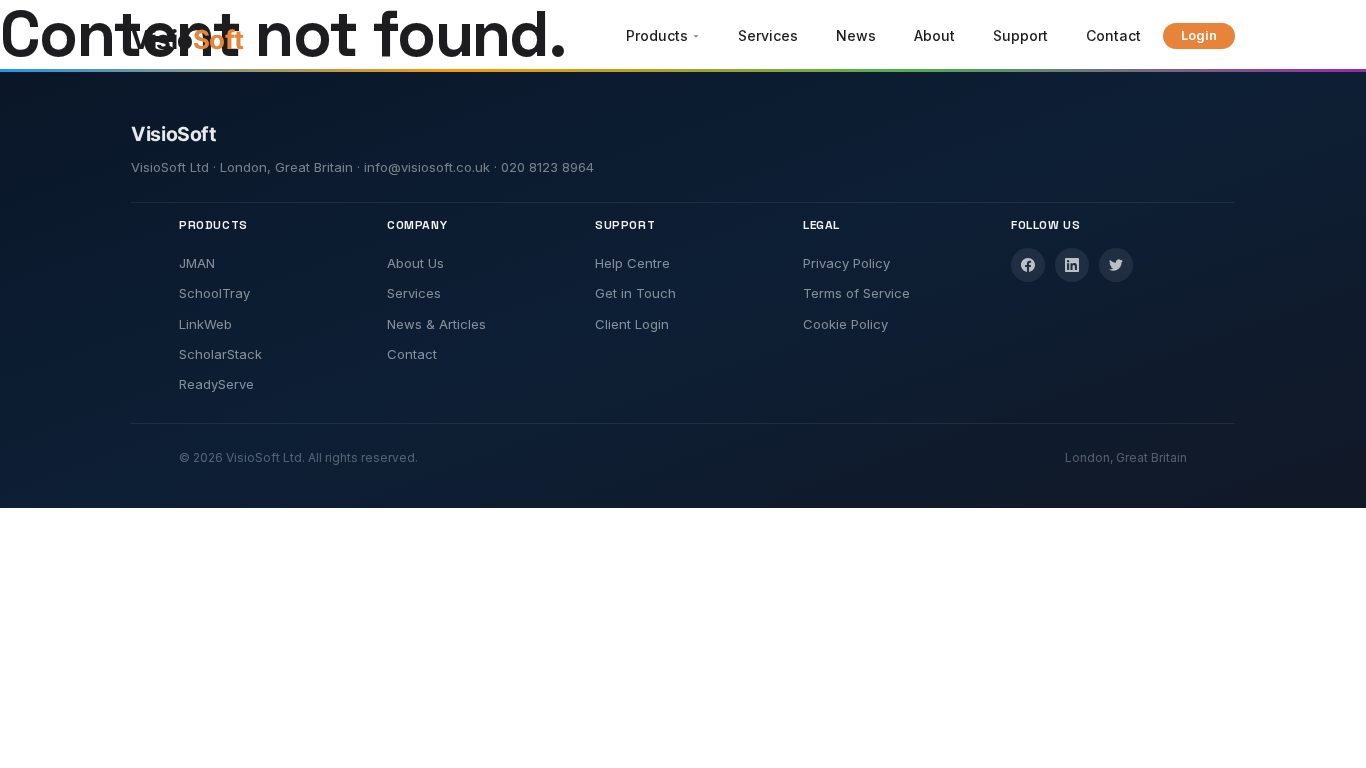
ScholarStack (220, 354)
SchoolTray (214, 293)
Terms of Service (856, 293)
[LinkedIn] (1072, 265)
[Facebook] (1028, 265)
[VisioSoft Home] (211, 40)
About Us (415, 263)
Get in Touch (635, 293)
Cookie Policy (845, 324)
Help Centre (632, 263)
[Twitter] (1116, 265)
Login (1199, 35)
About (934, 35)
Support (1020, 35)
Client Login (632, 324)
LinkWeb (205, 324)
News (856, 35)
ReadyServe (216, 384)
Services (768, 35)
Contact (1113, 35)
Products (657, 35)
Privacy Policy (846, 263)
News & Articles (436, 324)
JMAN (197, 263)
